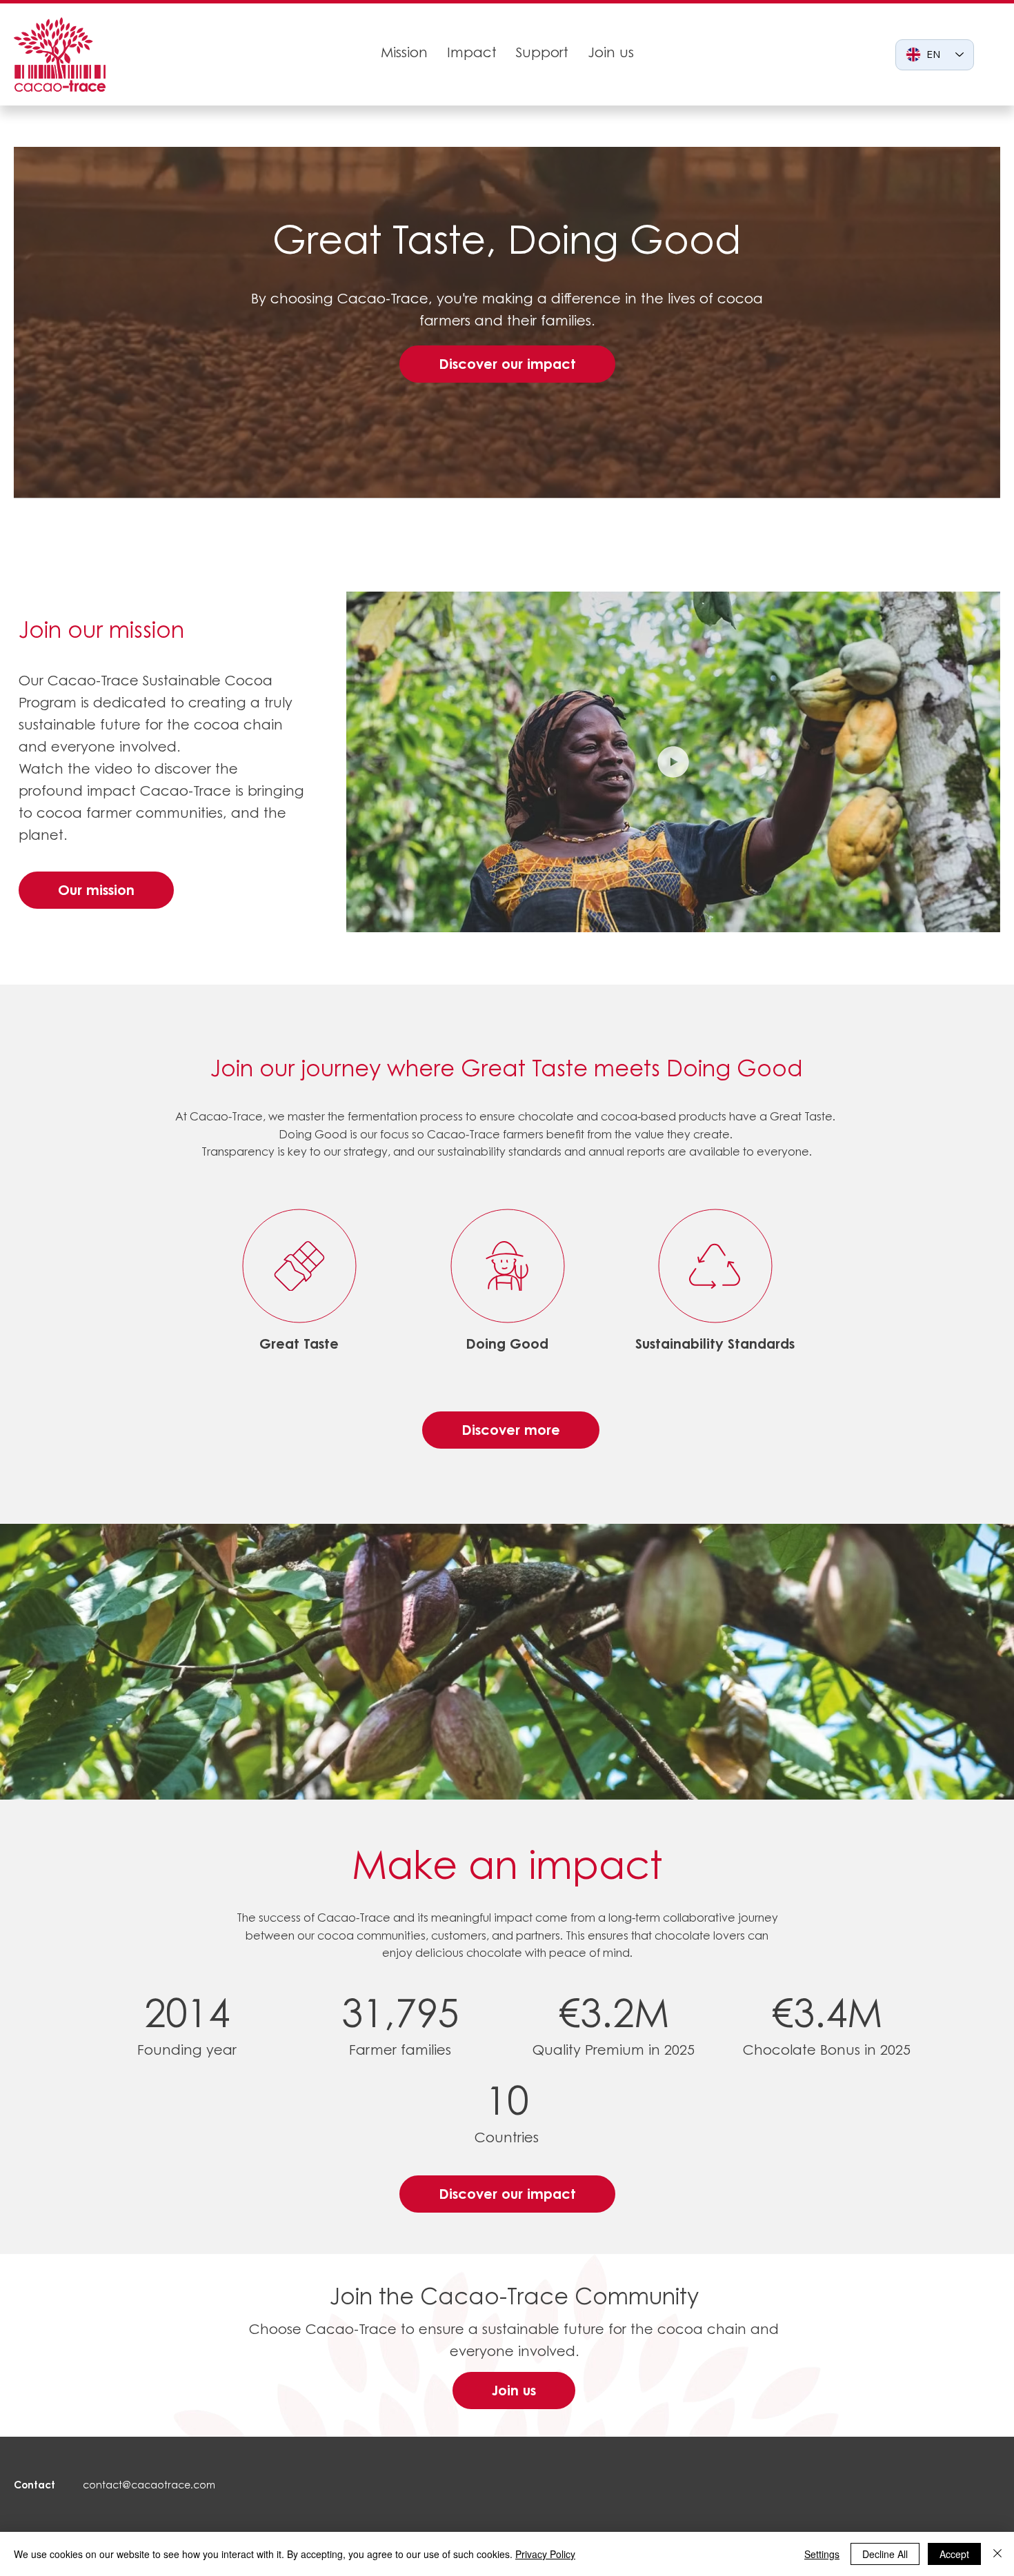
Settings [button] (822, 2554)
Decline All (885, 2554)
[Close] (997, 2554)
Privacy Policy (545, 2554)
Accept (954, 2554)
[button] (976, 916)
